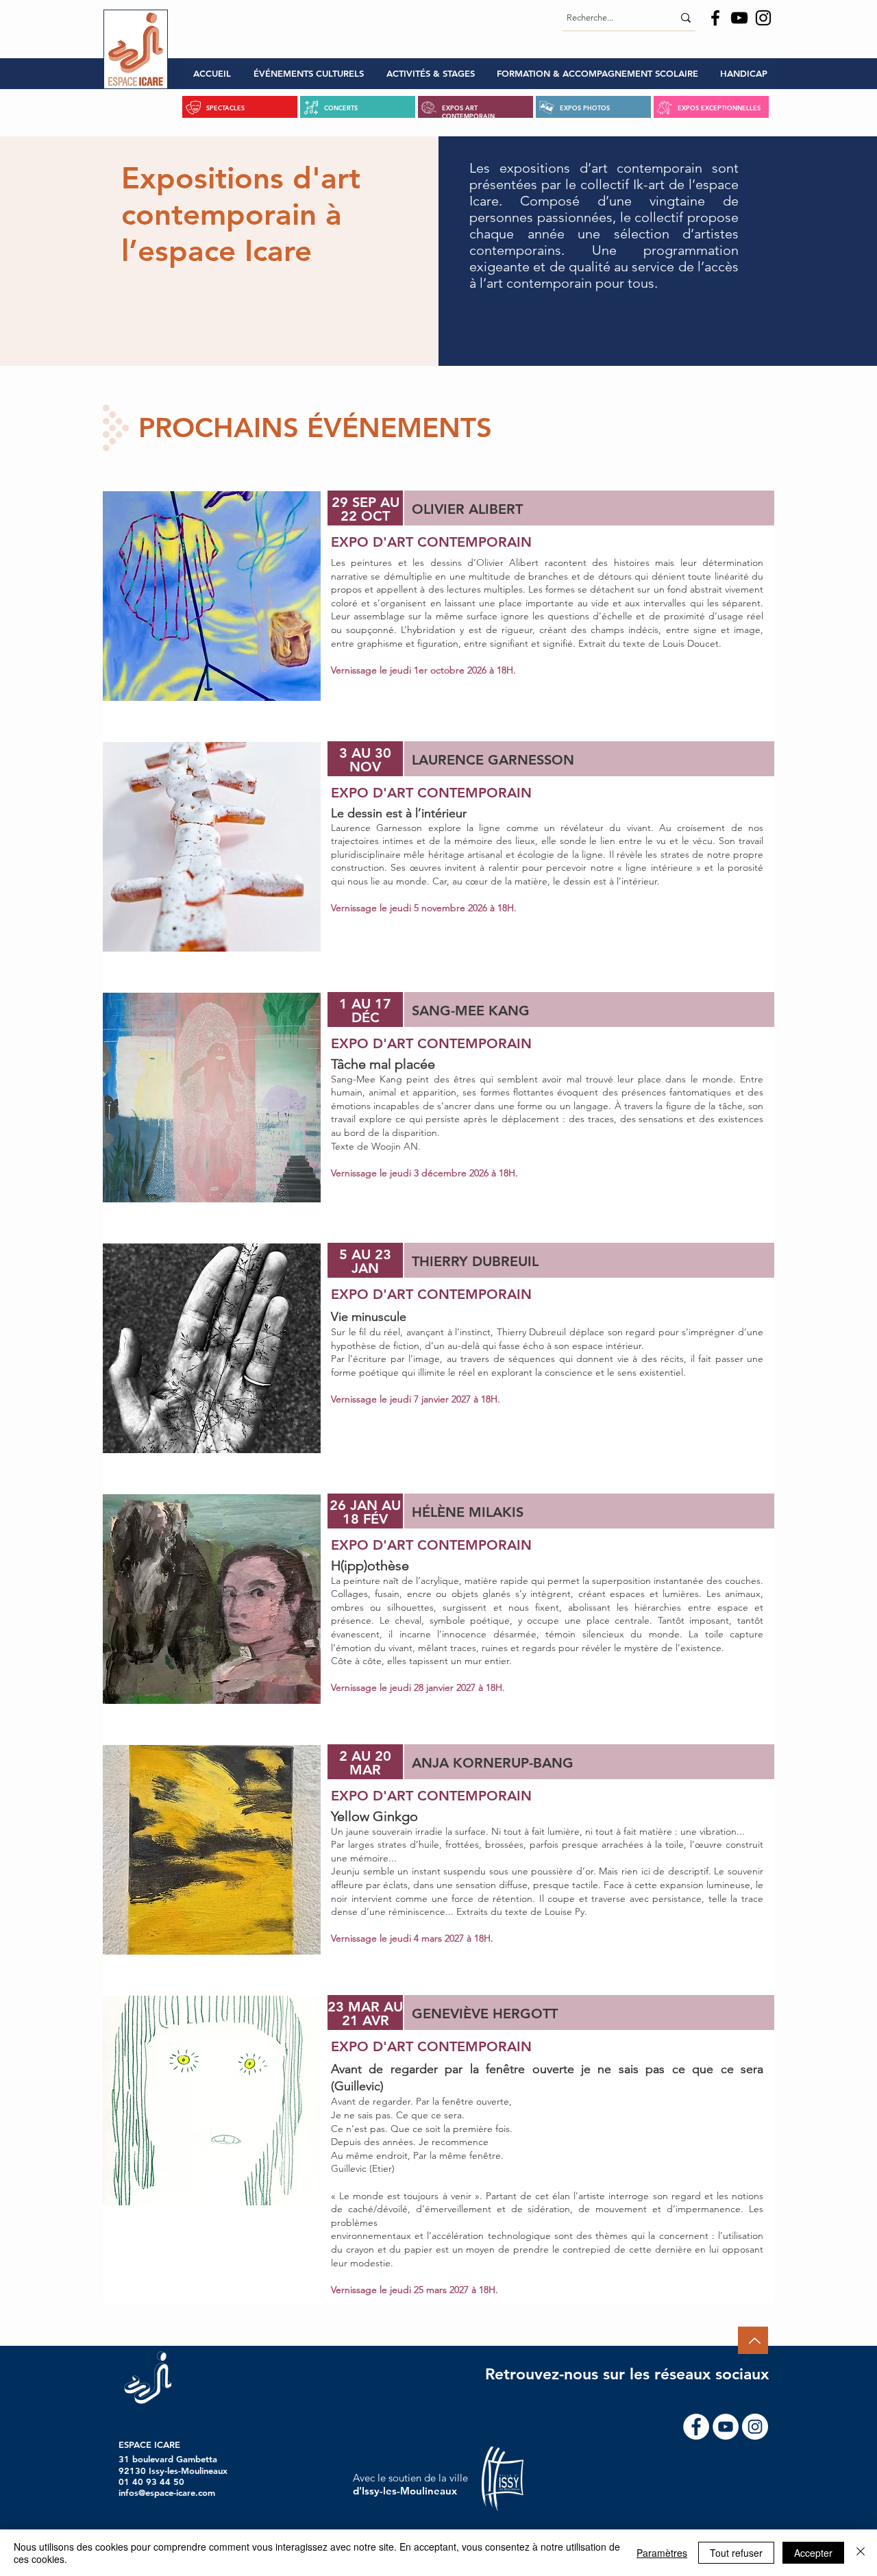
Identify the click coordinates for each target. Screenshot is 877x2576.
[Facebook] (715, 18)
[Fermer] (861, 2553)
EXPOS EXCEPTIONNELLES (719, 108)
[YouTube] (739, 18)
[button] (308, 74)
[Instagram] (763, 18)
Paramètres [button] (662, 2553)
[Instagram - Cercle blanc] (755, 2427)
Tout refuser (736, 2553)
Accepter (813, 2553)
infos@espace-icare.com (167, 2492)
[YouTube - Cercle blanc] (726, 2427)
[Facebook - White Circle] (696, 2427)
